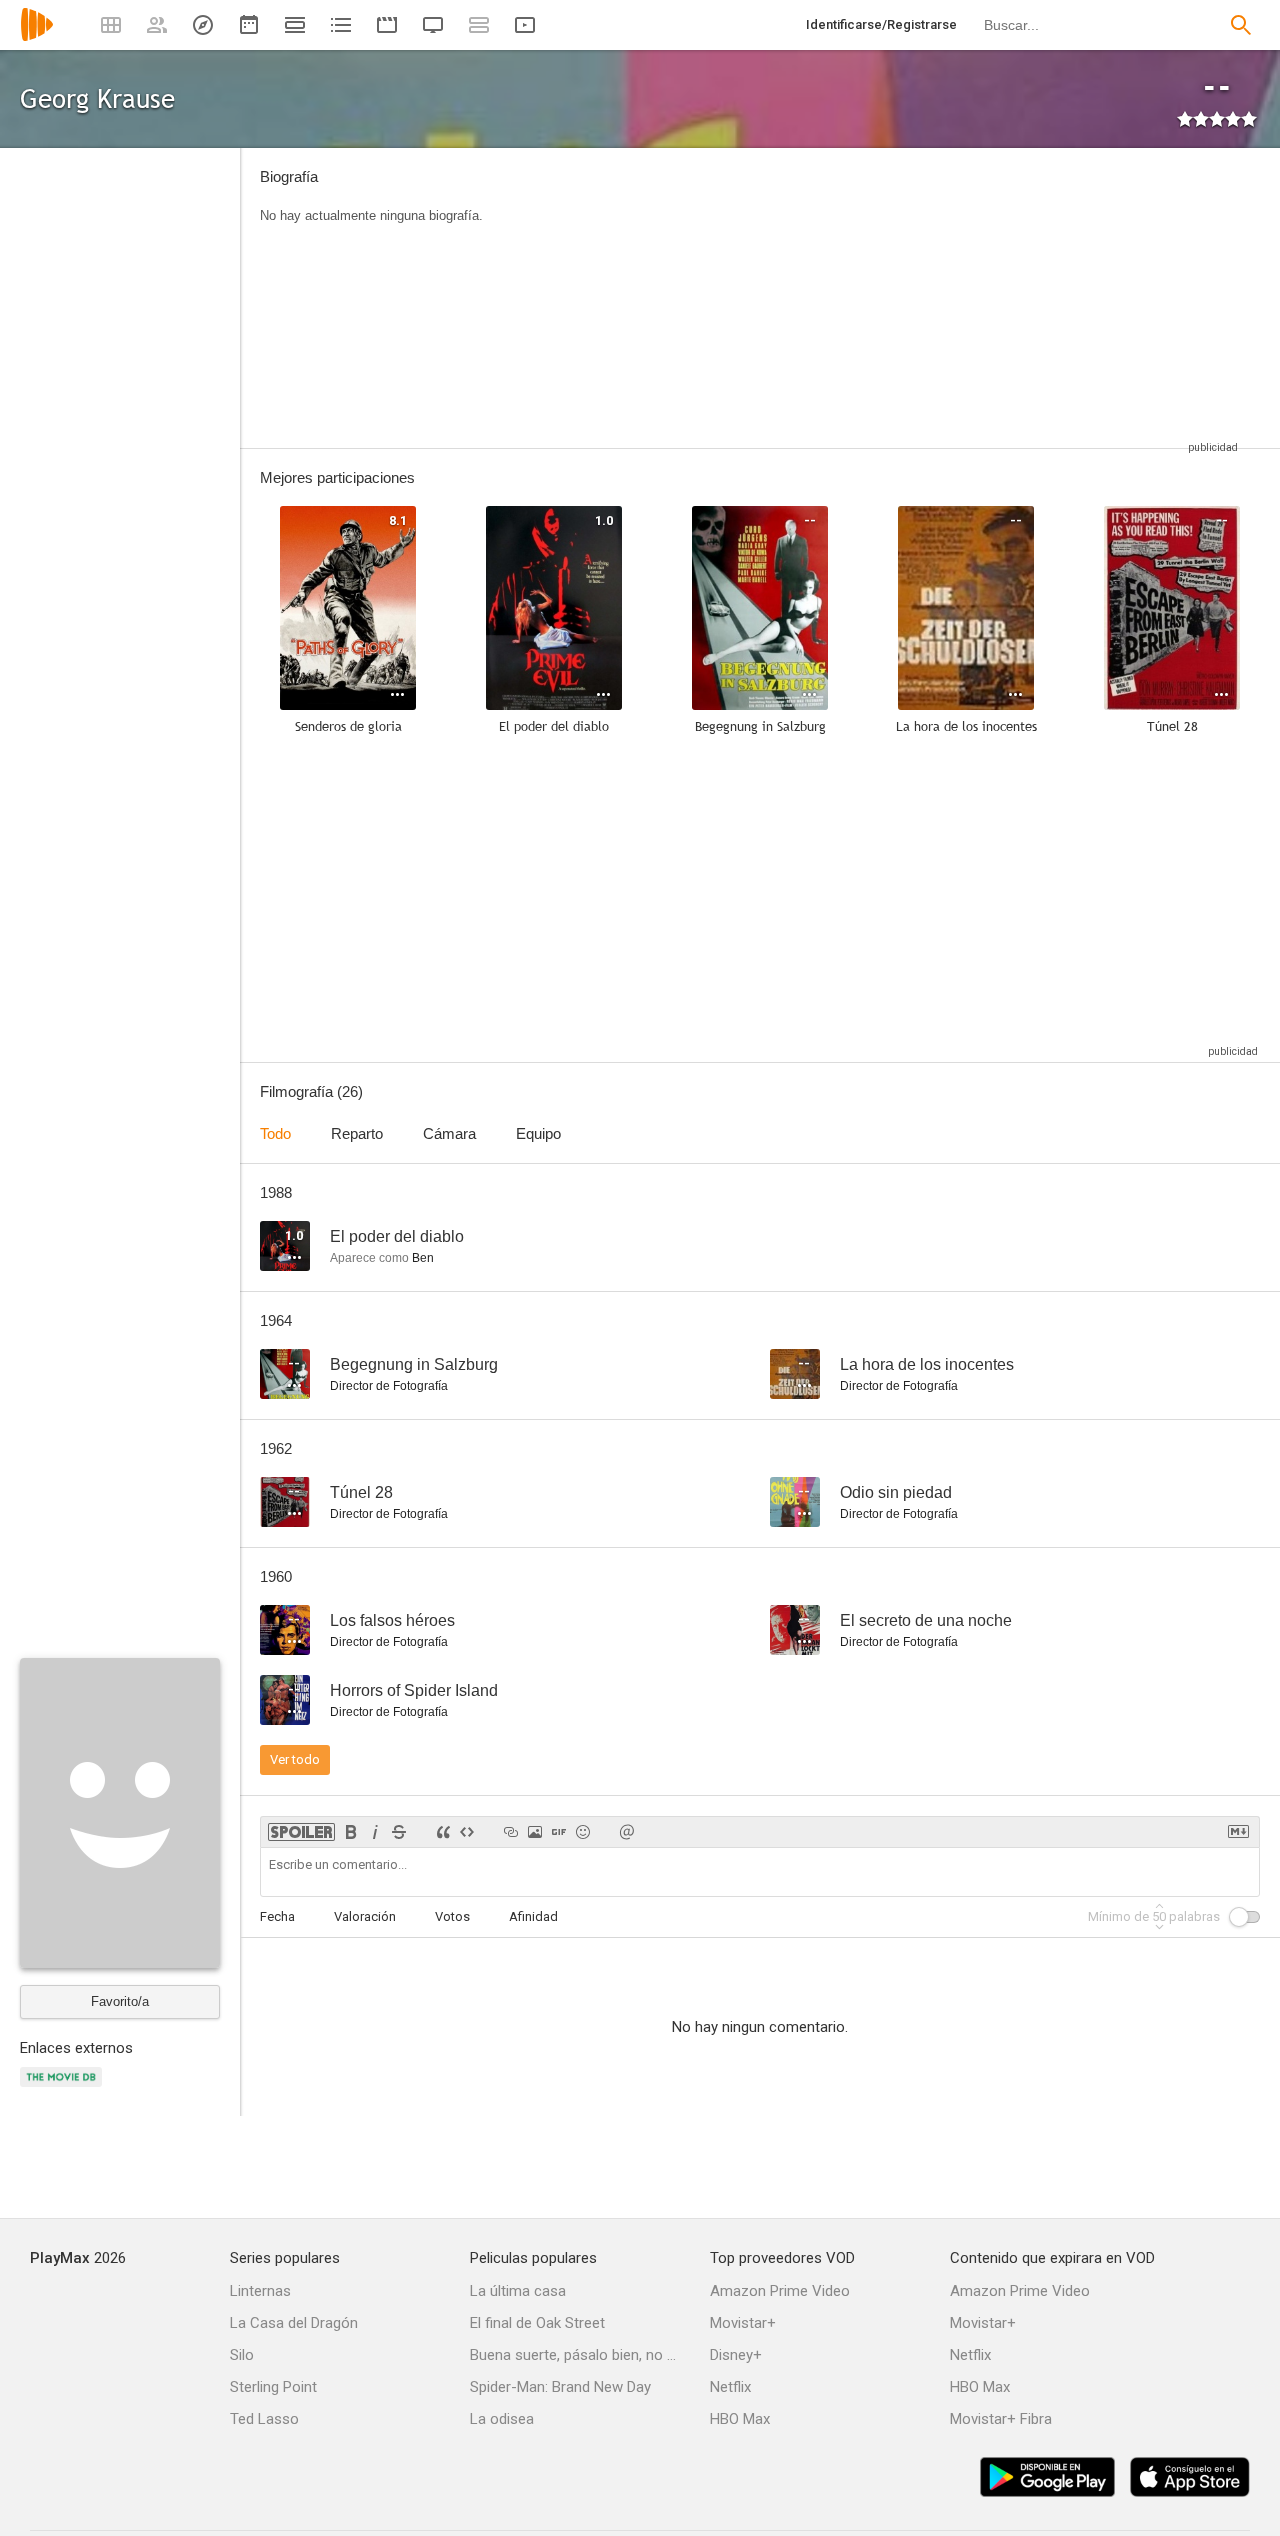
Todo (275, 1133)
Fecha (277, 1916)
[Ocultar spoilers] (301, 1832)
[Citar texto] (443, 1832)
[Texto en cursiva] (375, 1832)
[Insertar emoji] (583, 1832)
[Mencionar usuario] (627, 1832)
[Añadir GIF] (559, 1832)
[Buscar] (1241, 25)
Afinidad (533, 1916)
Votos (452, 1916)
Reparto (357, 1133)
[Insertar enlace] (511, 1832)
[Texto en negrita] (351, 1832)
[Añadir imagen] (535, 1832)
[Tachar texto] (399, 1832)
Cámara (449, 1133)
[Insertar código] (467, 1832)
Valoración (365, 1916)
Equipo (538, 1133)
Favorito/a (120, 2001)
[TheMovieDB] (64, 2088)
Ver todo (295, 1759)
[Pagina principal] (37, 37)
